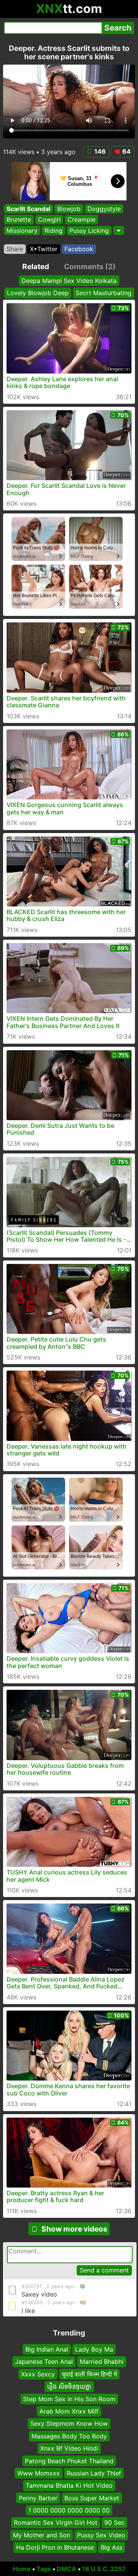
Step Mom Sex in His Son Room (69, 2399)
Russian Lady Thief (94, 2473)
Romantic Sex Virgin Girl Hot (56, 2522)
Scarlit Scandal (28, 209)
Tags (44, 2569)
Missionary (22, 231)
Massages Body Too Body (69, 2436)
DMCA (67, 2569)
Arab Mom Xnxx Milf (69, 2411)
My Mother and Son (42, 2535)
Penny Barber (38, 2498)
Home (22, 2569)
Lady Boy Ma (94, 2349)
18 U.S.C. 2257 (104, 2569)
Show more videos (74, 2229)
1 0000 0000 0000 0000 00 (69, 2510)
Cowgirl (49, 219)
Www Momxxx (39, 2473)
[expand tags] (119, 231)
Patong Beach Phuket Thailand (69, 2461)
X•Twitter (44, 249)
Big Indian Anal (47, 2349)
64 (127, 151)
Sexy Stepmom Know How (69, 2423)
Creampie (81, 219)
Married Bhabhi (102, 2362)
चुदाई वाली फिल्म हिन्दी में (89, 2374)
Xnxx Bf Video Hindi (69, 2448)
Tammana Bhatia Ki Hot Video (69, 2485)
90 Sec (114, 2522)
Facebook (79, 249)
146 (100, 151)
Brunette (19, 219)
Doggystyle (104, 209)
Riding (53, 231)
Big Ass (112, 2547)
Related (36, 266)
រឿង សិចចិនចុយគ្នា (69, 2386)
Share (15, 249)
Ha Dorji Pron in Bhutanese (55, 2547)
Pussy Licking (89, 231)
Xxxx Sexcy (38, 2374)
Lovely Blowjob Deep (38, 293)
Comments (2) (90, 266)
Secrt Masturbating (103, 293)
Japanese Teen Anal (44, 2362)
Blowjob (69, 209)
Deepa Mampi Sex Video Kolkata (69, 281)
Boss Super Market (92, 2498)
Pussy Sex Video (101, 2535)
